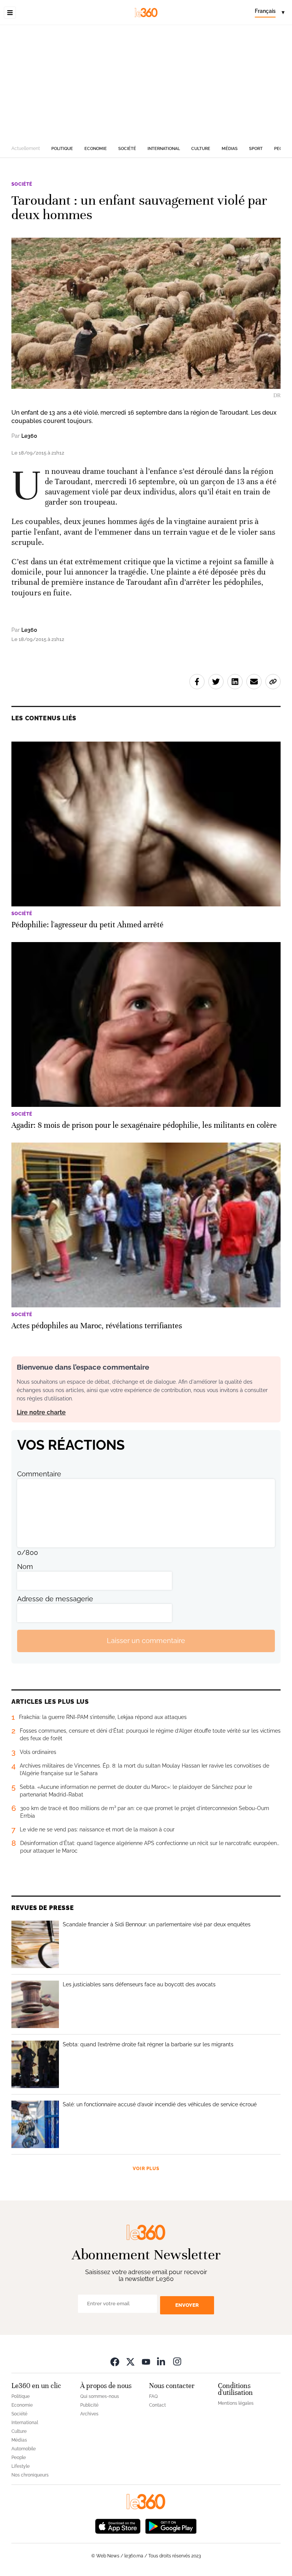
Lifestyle (21, 2466)
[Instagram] (177, 2362)
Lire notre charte (41, 1412)
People (19, 2458)
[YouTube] (146, 2362)
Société (127, 149)
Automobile (24, 2449)
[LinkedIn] (162, 2362)
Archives (89, 2414)
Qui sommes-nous (100, 2396)
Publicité (89, 2405)
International (164, 149)
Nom (25, 1567)
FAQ (153, 2396)
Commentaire (39, 1474)
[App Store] (118, 2526)
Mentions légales (236, 2403)
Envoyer (187, 2305)
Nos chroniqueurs (30, 2475)
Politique (62, 149)
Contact (157, 2405)
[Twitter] (130, 2362)
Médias (230, 149)
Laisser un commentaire (146, 1641)
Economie (96, 149)
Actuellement (26, 148)
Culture (201, 149)
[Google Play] (171, 2526)
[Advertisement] (146, 82)
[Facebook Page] (115, 2362)
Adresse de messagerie (55, 1599)
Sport (256, 149)
